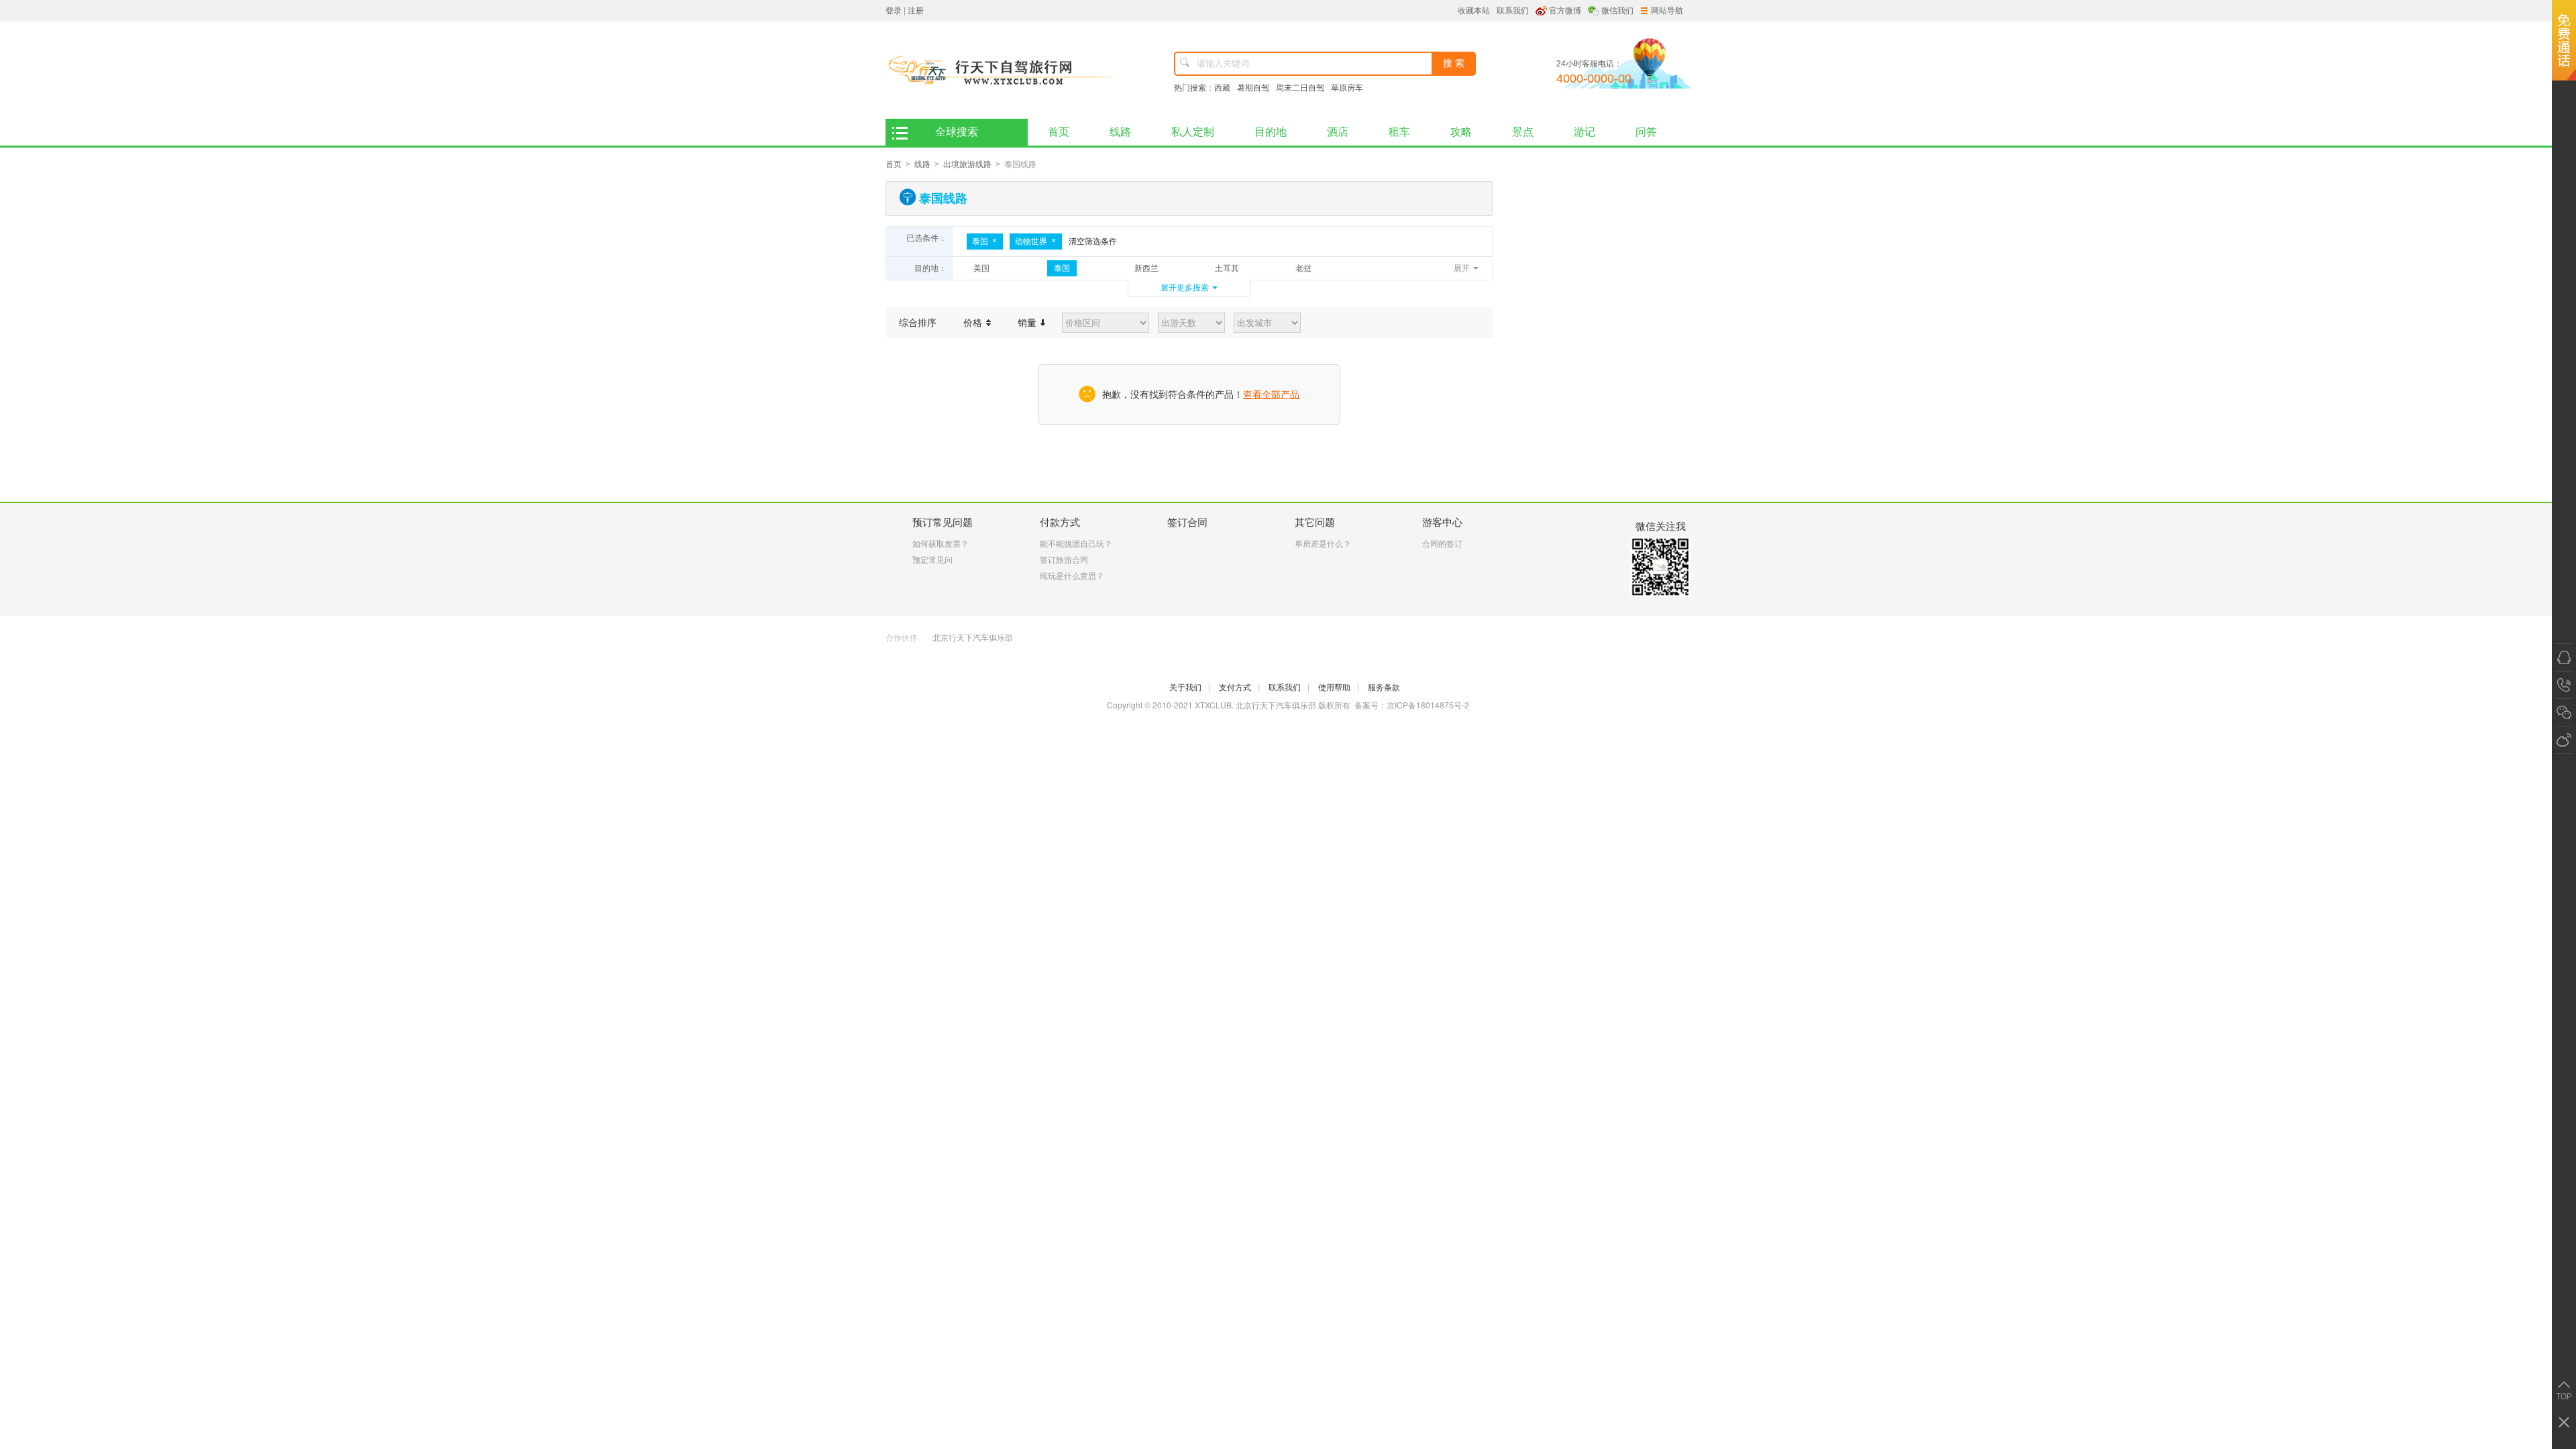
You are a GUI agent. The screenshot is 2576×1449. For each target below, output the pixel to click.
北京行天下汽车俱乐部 (973, 638)
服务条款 (1384, 688)
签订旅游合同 (1064, 560)
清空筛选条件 (1093, 241)
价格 (974, 323)
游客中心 (1442, 522)
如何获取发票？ (941, 544)
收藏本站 (1474, 11)
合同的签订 (1442, 544)
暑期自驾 (1253, 88)
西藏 (1222, 88)
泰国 (980, 241)
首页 (1059, 132)
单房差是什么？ (1323, 544)
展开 (1462, 268)
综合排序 (918, 323)
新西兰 (1146, 268)
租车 (1399, 132)
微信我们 (1617, 11)
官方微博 (1565, 11)
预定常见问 (932, 560)
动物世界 (1031, 241)
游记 (1585, 132)
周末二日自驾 (1300, 88)
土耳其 (1227, 268)
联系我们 (1513, 11)
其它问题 (1315, 522)
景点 (1523, 132)
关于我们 (1190, 688)
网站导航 (1667, 11)
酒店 (1338, 132)
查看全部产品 (1271, 394)
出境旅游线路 (967, 164)
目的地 (1271, 132)
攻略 (1461, 132)
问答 (1646, 132)
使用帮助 (1339, 688)
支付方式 (1239, 688)
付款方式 (1060, 522)
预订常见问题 (943, 522)
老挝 (1303, 268)
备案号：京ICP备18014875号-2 (1412, 705)
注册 (916, 11)
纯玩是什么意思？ (1072, 576)
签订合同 (1187, 522)
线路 (1120, 132)
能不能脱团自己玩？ (1076, 544)
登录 (894, 11)
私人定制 (1193, 132)
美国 (981, 268)
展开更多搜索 (1185, 288)
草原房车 (1347, 88)
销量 (1028, 323)
